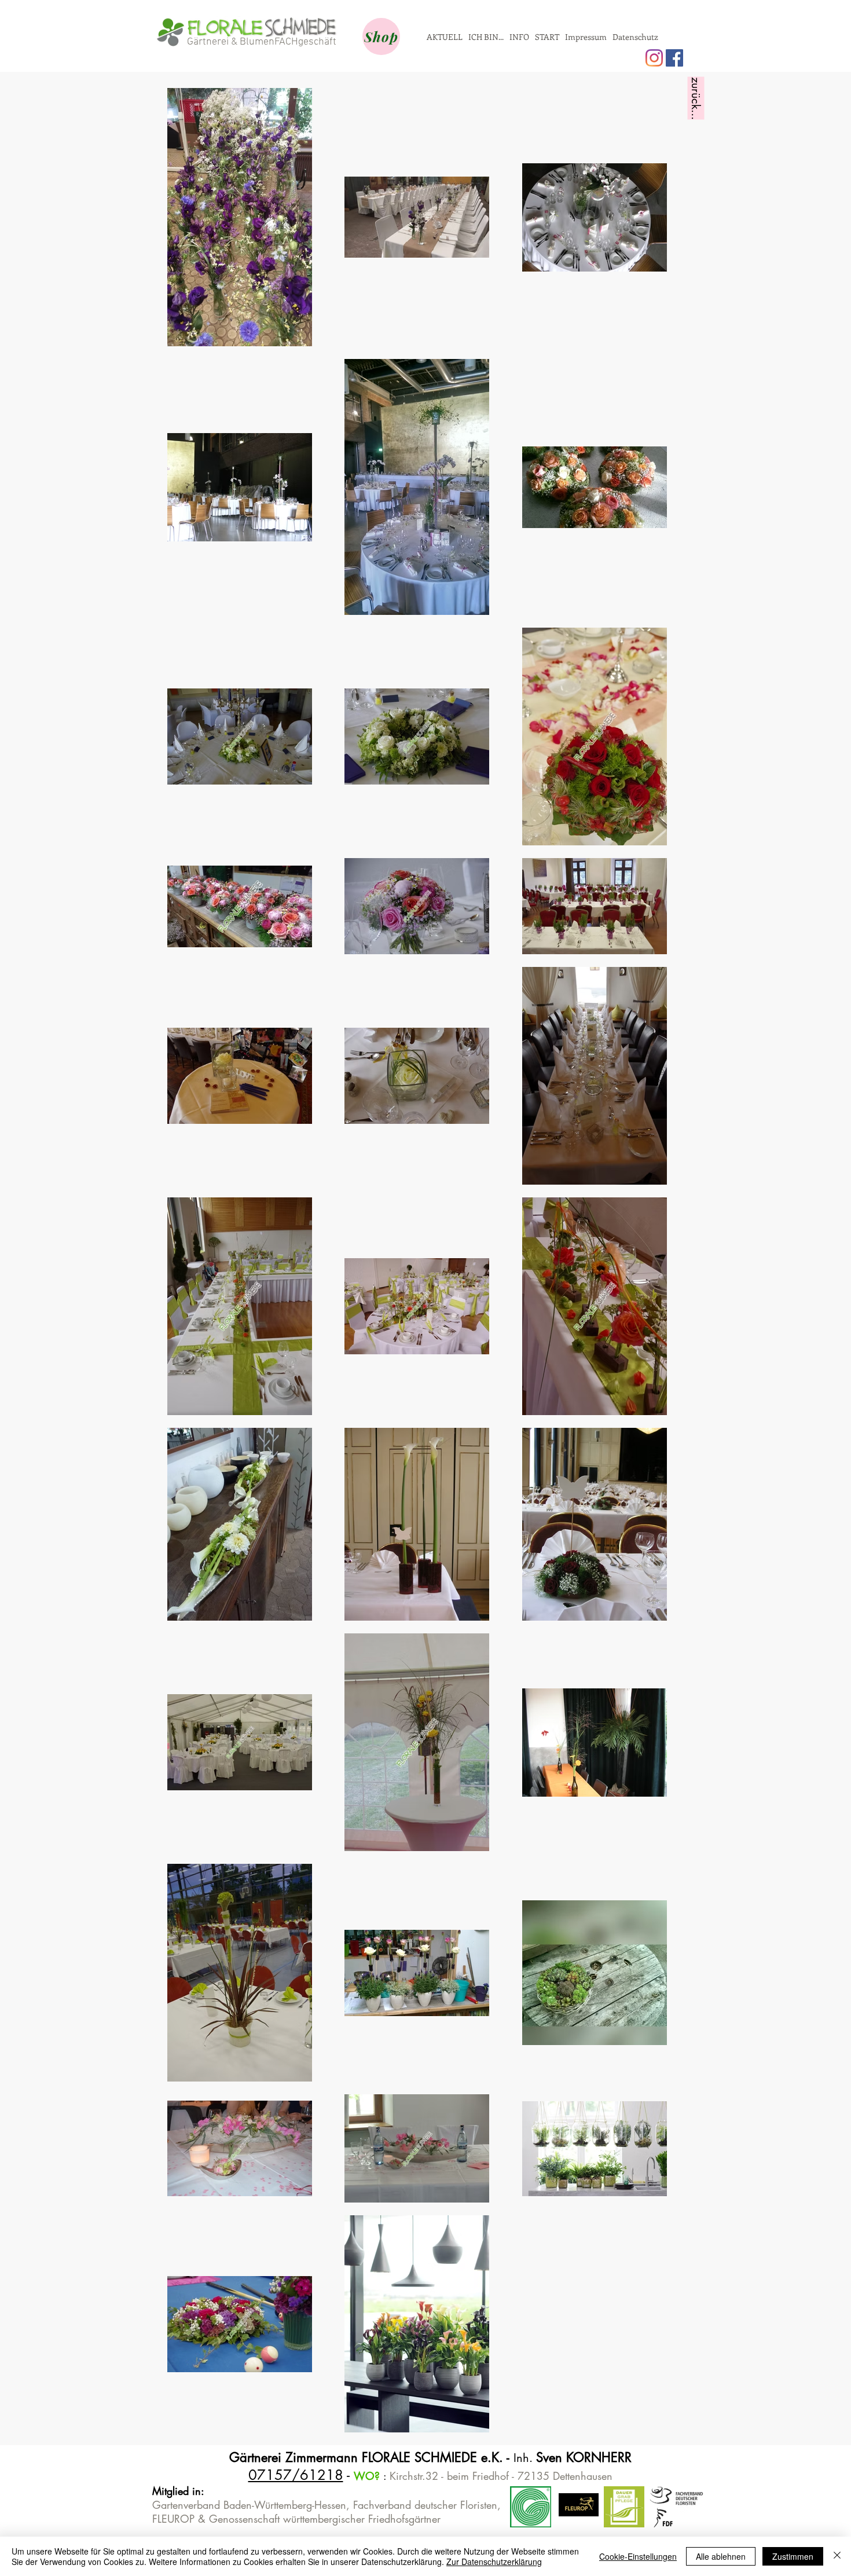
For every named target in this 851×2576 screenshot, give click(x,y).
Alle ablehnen (721, 2556)
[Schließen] (837, 2556)
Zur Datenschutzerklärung (494, 2562)
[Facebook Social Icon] (674, 58)
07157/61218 (296, 2475)
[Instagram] (654, 58)
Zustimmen (793, 2556)
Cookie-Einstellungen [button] (638, 2556)
